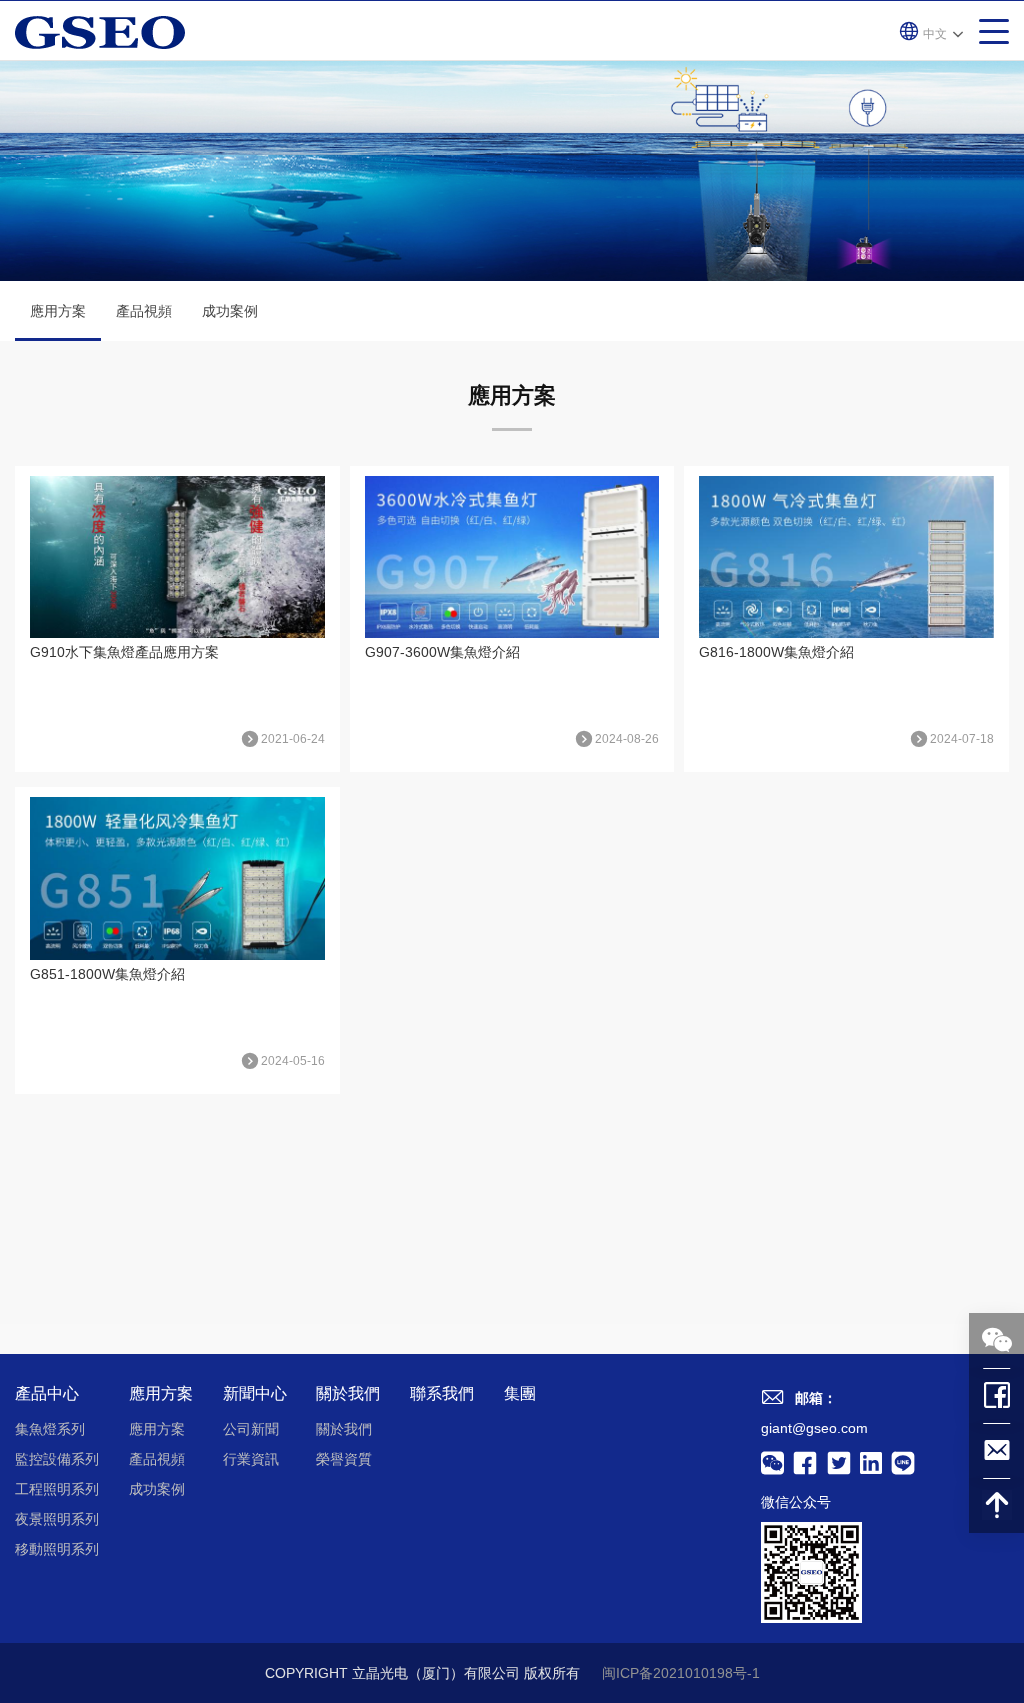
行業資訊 (251, 1459)
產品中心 (47, 1393)
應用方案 (58, 311)
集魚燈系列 (50, 1429)
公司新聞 (251, 1429)
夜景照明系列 (57, 1519)
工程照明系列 (57, 1489)
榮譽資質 (344, 1459)
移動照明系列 (57, 1549)
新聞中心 (255, 1393)
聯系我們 (442, 1393)
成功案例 (230, 311)
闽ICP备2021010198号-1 (681, 1673)
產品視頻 (144, 311)
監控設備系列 (57, 1459)
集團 (520, 1393)
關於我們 (348, 1393)
